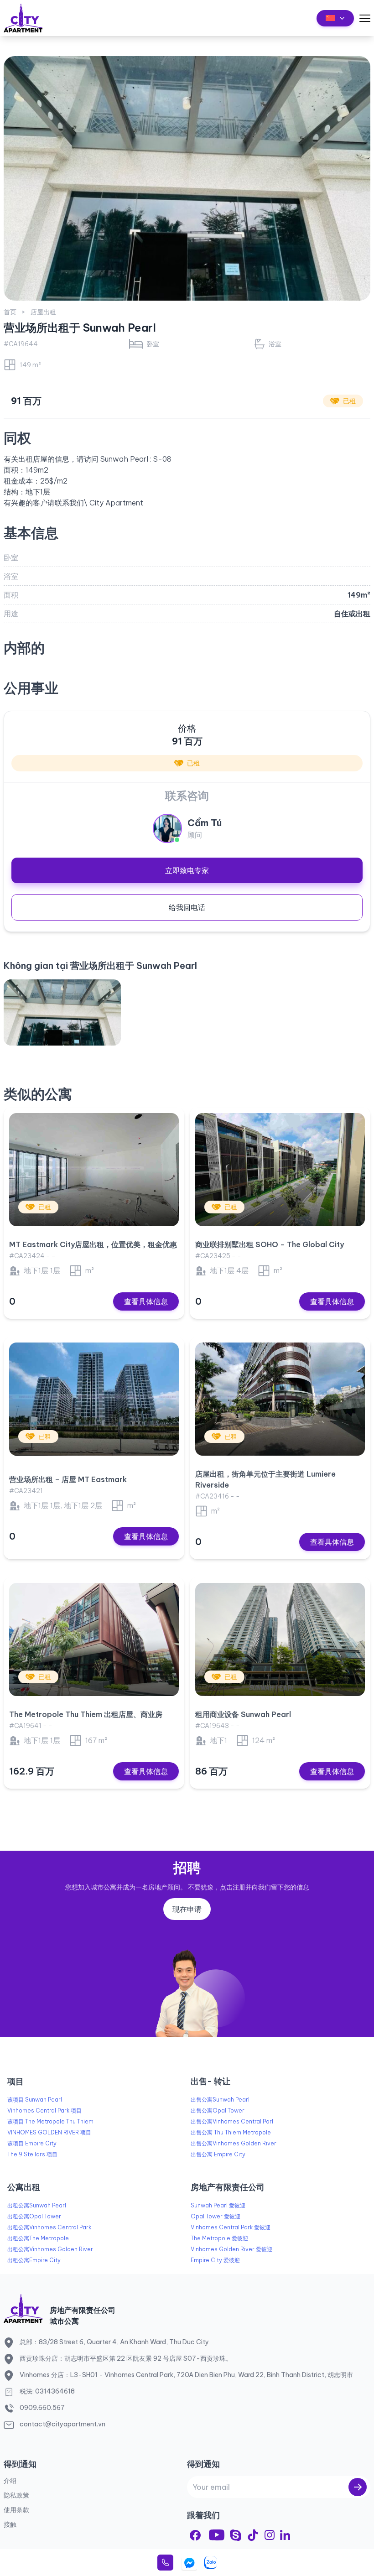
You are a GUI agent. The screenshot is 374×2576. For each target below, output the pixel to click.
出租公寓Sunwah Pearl (37, 2205)
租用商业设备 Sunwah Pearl (243, 1714)
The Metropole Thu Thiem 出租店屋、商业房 (86, 1714)
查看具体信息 (146, 1301)
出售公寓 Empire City (218, 2154)
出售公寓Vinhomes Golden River (234, 2143)
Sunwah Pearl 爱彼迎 (218, 2205)
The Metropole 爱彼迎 (219, 2238)
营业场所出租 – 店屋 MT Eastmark (68, 1479)
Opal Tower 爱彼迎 (216, 2216)
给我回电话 (187, 907)
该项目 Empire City (32, 2143)
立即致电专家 (187, 870)
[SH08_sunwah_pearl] (62, 1012)
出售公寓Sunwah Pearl (220, 2100)
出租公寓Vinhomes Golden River (50, 2249)
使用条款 (16, 2510)
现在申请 (187, 1909)
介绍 (10, 2481)
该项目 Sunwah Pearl (35, 2100)
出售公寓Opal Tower (218, 2110)
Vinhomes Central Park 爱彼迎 (231, 2227)
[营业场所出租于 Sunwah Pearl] (187, 178)
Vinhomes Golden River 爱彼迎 (231, 2249)
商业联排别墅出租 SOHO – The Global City (270, 1244)
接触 (10, 2524)
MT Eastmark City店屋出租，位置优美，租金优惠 (93, 1244)
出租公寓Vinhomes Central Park (49, 2227)
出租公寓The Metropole (38, 2238)
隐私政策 (16, 2495)
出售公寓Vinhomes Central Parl (232, 2121)
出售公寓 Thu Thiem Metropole (231, 2132)
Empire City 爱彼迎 (215, 2260)
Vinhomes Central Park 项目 (44, 2110)
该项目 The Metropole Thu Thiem (50, 2121)
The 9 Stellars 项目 (32, 2154)
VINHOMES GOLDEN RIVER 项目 (49, 2132)
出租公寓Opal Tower (34, 2216)
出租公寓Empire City (34, 2260)
